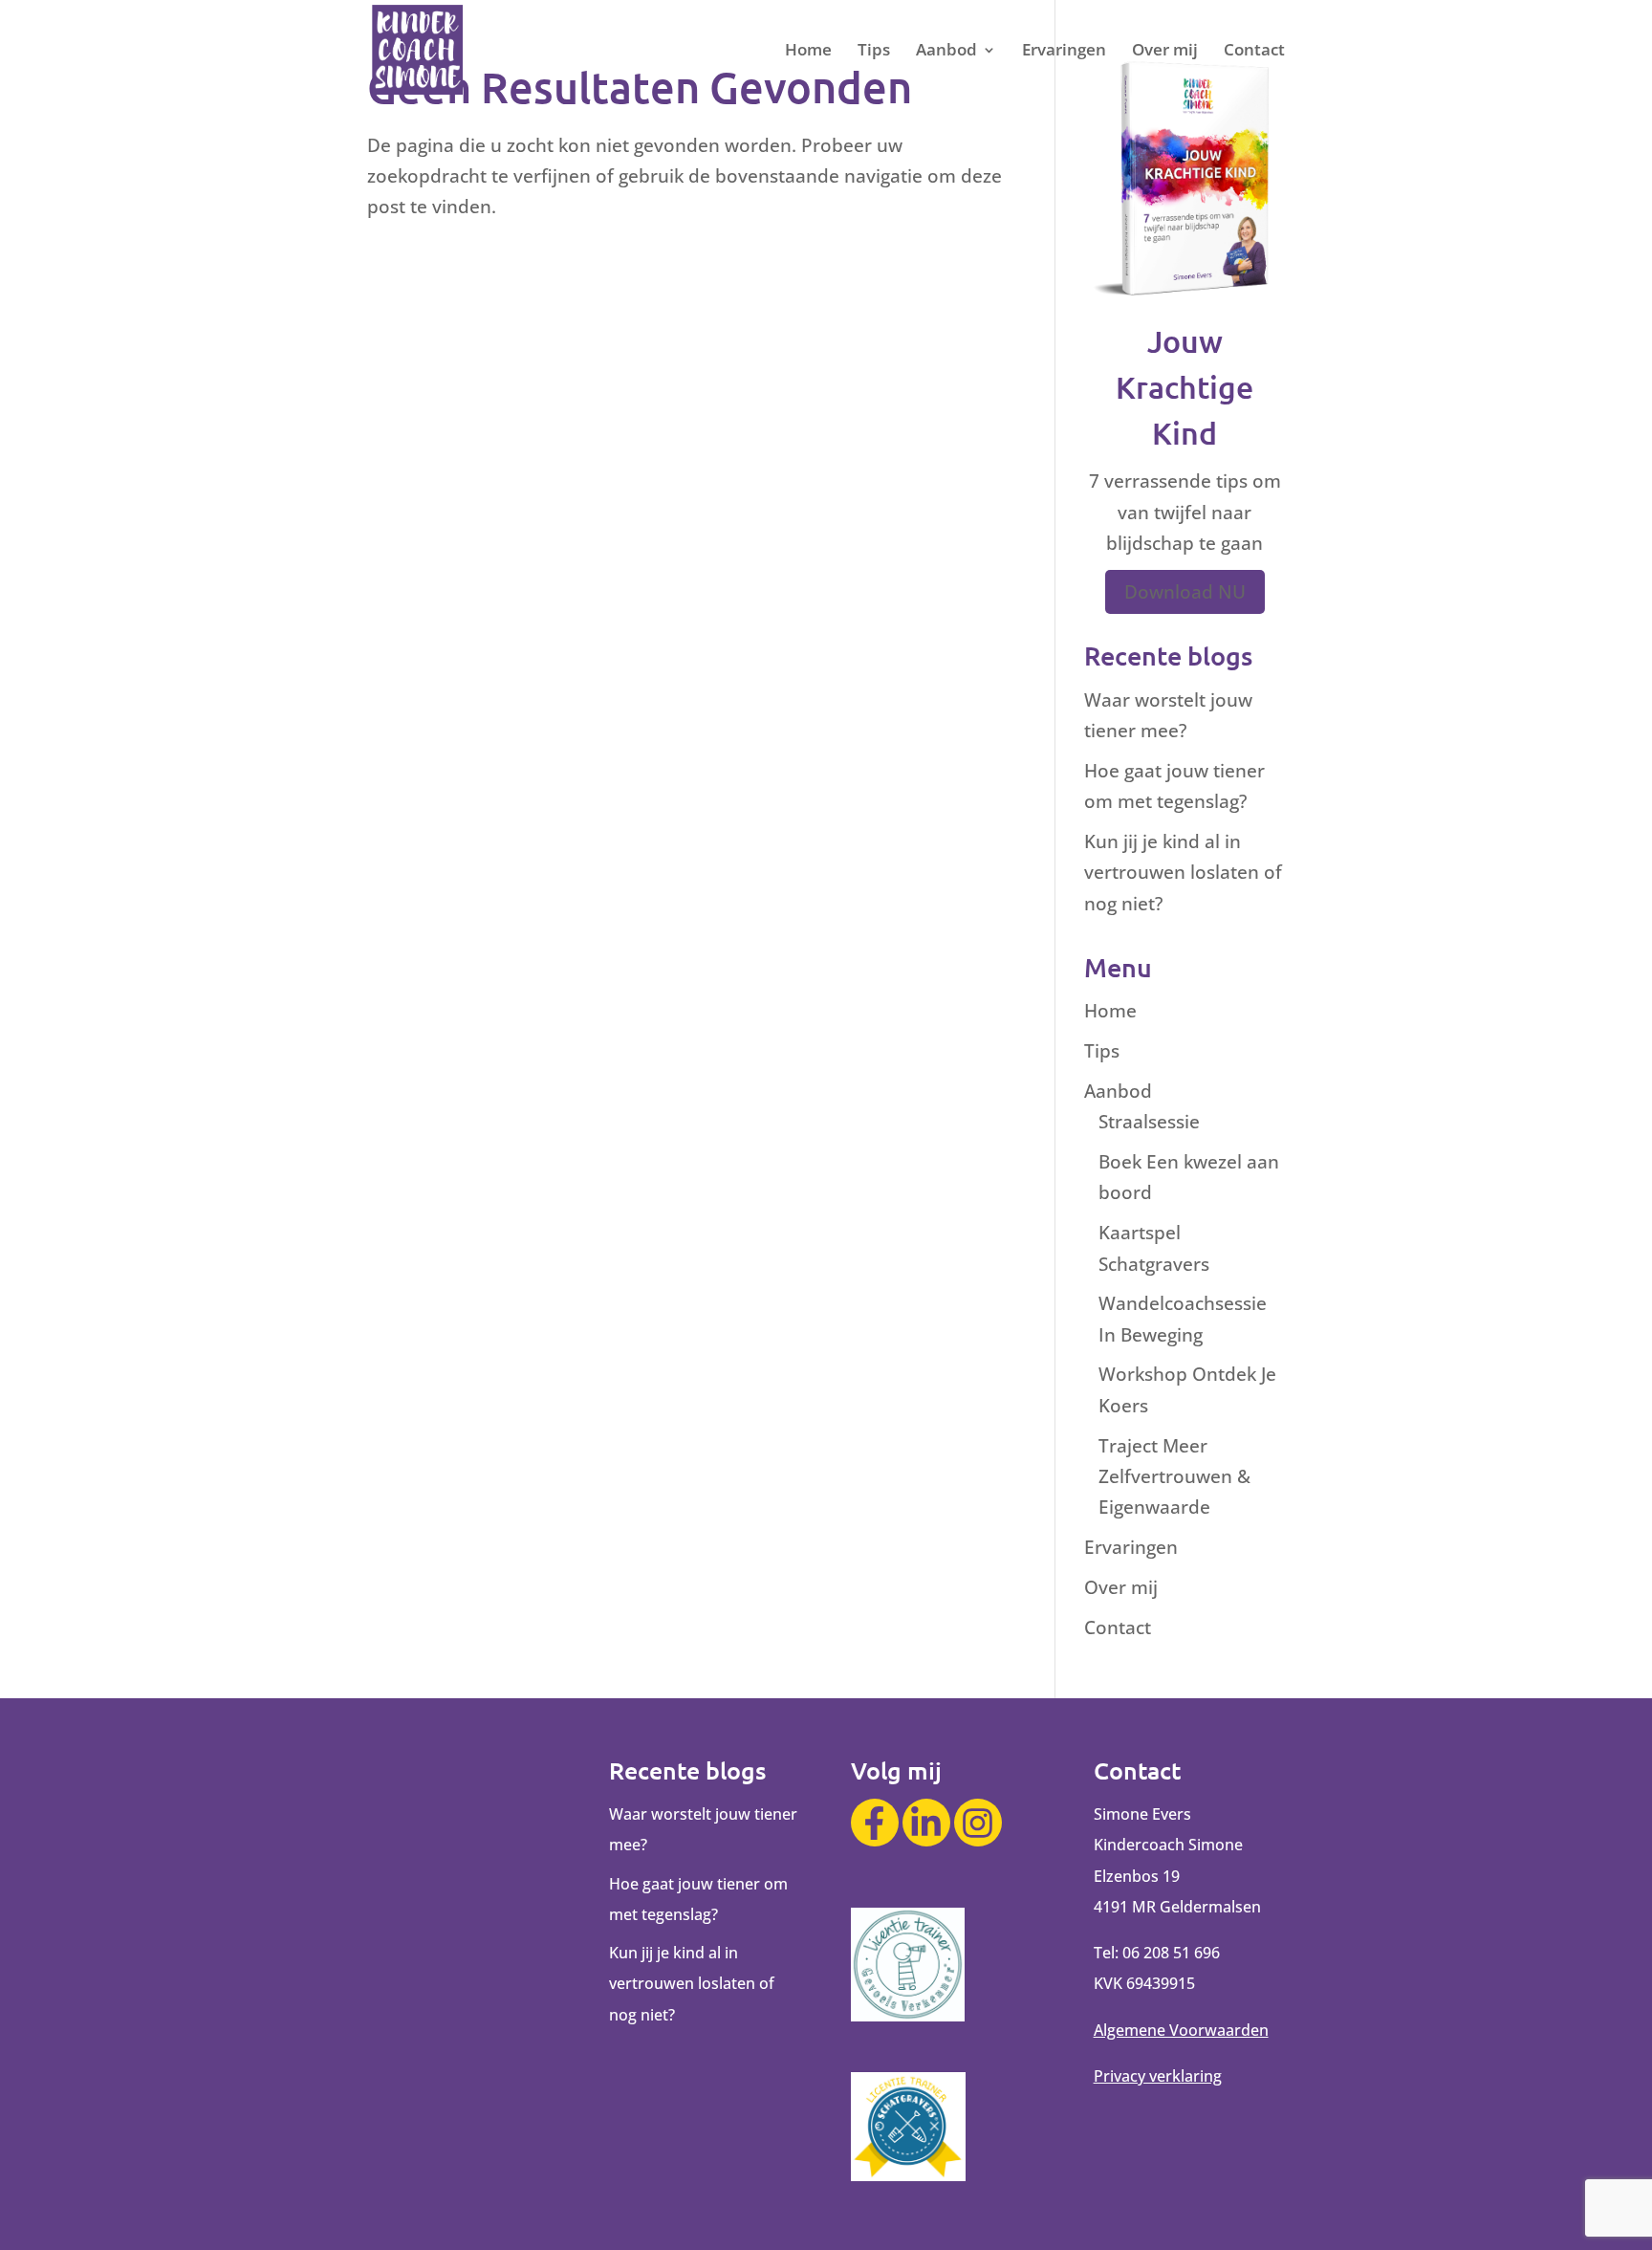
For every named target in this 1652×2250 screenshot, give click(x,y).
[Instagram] (978, 1823)
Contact (1254, 52)
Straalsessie (1149, 1122)
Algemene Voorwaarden (1181, 2030)
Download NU (1185, 592)
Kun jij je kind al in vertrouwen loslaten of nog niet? (1183, 873)
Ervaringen (1064, 52)
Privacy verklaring (1158, 2076)
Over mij (1165, 52)
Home (808, 52)
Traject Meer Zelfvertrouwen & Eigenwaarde (1174, 1477)
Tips (874, 52)
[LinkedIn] (926, 1823)
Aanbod (946, 52)
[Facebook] (875, 1823)
